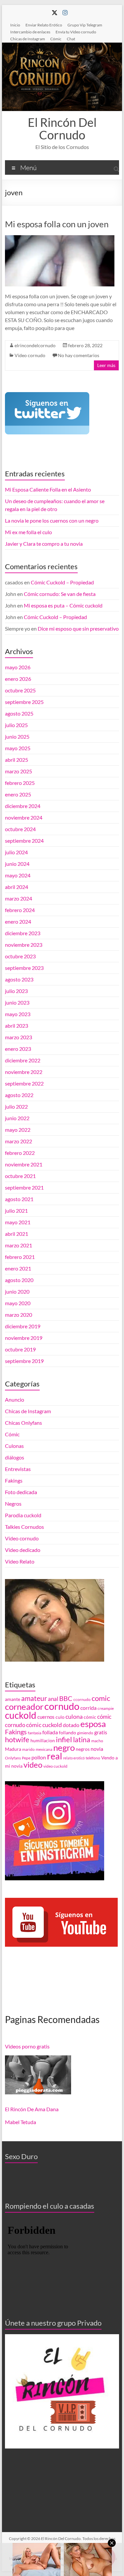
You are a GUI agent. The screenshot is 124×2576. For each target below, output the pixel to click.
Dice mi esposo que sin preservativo (78, 628)
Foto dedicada (21, 1492)
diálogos (15, 1457)
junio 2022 (17, 1118)
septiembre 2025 (24, 702)
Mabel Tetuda (21, 2122)
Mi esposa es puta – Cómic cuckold (63, 605)
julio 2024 (16, 852)
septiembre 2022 (24, 1083)
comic (101, 1698)
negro (64, 1748)
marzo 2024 (19, 898)
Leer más (106, 365)
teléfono (93, 1758)
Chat (71, 39)
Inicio (15, 25)
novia (97, 1749)
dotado (71, 1725)
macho (97, 1741)
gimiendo (85, 1733)
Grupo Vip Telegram (85, 25)
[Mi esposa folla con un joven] (60, 238)
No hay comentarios (79, 355)
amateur (34, 1698)
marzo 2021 (19, 1245)
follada (50, 1732)
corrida (88, 1708)
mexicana (44, 1749)
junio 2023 (17, 1002)
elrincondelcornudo (35, 345)
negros (83, 1749)
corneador (24, 1707)
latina (82, 1740)
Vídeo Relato (20, 1561)
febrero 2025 (20, 783)
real (55, 1756)
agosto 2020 (19, 1280)
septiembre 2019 (24, 1361)
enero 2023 (18, 1049)
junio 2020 (17, 1291)
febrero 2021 (20, 1257)
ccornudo (82, 1699)
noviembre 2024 (24, 817)
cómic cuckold (44, 1725)
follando (67, 1733)
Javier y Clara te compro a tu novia (44, 544)
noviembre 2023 (24, 945)
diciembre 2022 (23, 1060)
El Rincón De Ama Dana (32, 2109)
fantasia (35, 1733)
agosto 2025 (19, 713)
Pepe (26, 1758)
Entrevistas (18, 1469)
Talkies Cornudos (24, 1527)
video (33, 1765)
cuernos (46, 1717)
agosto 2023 (19, 979)
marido (28, 1749)
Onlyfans (13, 1758)
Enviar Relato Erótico (44, 25)
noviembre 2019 (24, 1338)
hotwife (17, 1740)
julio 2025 (16, 725)
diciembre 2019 (23, 1326)
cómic (90, 1717)
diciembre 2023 (23, 933)
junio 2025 (17, 736)
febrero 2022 (20, 1153)
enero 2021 (18, 1268)
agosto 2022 (19, 1095)
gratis (101, 1732)
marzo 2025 (19, 771)
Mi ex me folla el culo (28, 532)
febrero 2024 (20, 910)
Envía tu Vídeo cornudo (76, 32)
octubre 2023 (20, 956)
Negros (13, 1504)
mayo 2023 (18, 1014)
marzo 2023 (19, 1037)
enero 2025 (18, 794)
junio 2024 (17, 864)
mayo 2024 (18, 875)
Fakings (14, 1480)
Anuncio (15, 1399)
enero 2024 (18, 921)
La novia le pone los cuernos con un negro (52, 520)
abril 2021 (17, 1234)
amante (13, 1699)
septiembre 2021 (24, 1187)
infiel (64, 1739)
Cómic (56, 39)
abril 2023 (17, 1026)
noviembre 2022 (24, 1072)
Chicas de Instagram (28, 39)
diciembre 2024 (23, 806)
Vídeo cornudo (30, 355)
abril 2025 (17, 760)
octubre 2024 (20, 829)
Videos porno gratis (27, 2046)
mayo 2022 (18, 1130)
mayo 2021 (18, 1222)
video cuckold (55, 1766)
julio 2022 (16, 1106)
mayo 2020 (18, 1303)
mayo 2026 (18, 667)
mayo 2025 (18, 748)
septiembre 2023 (24, 968)
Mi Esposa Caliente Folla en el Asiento (48, 489)
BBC (66, 1698)
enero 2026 (18, 679)
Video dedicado (23, 1550)
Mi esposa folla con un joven (57, 224)
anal (53, 1699)
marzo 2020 (19, 1315)
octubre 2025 (20, 690)
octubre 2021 (20, 1176)
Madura (13, 1749)
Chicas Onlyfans (23, 1423)
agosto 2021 (19, 1199)
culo (60, 1717)
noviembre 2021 (24, 1164)
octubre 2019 (20, 1349)
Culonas (14, 1446)
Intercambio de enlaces (30, 32)
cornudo (62, 1706)
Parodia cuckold (23, 1515)
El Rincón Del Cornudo (62, 129)
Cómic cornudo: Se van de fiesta (60, 594)
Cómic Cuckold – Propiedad (62, 582)
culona (74, 1717)
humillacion (43, 1741)
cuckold (21, 1715)
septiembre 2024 (24, 841)
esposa (93, 1724)
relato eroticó (74, 1758)
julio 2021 (16, 1211)
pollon (39, 1757)
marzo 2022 (19, 1141)
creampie (106, 1708)
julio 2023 (16, 991)
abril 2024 (17, 887)
